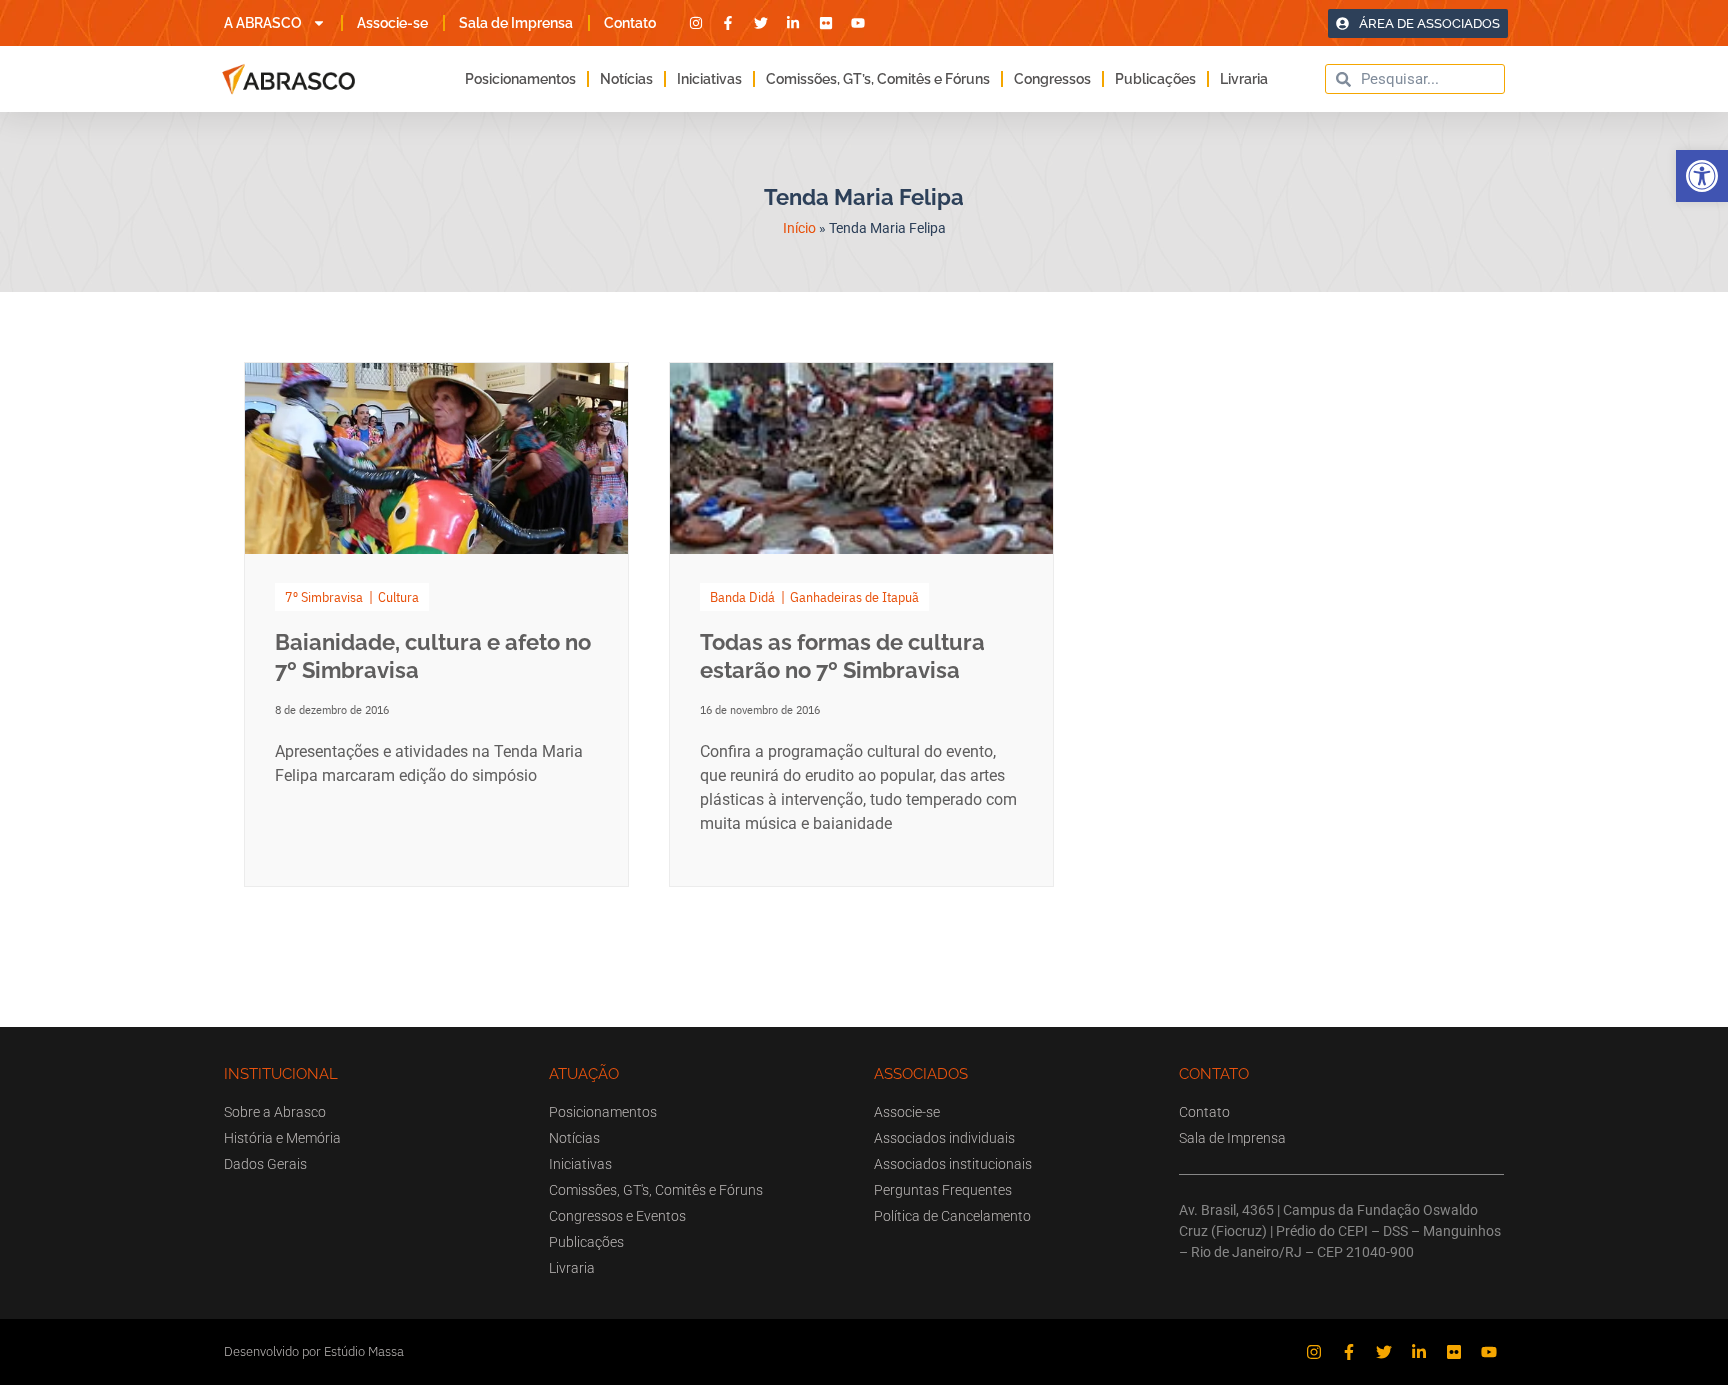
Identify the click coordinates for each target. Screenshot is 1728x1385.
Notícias (626, 79)
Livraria (1244, 79)
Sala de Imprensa (516, 23)
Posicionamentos (520, 79)
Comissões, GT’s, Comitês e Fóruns (878, 79)
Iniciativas (709, 79)
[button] (1702, 176)
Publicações (1155, 79)
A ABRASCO (263, 23)
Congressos (1052, 79)
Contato (630, 23)
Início (799, 228)
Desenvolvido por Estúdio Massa (314, 1351)
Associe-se (392, 23)
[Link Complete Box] (436, 624)
